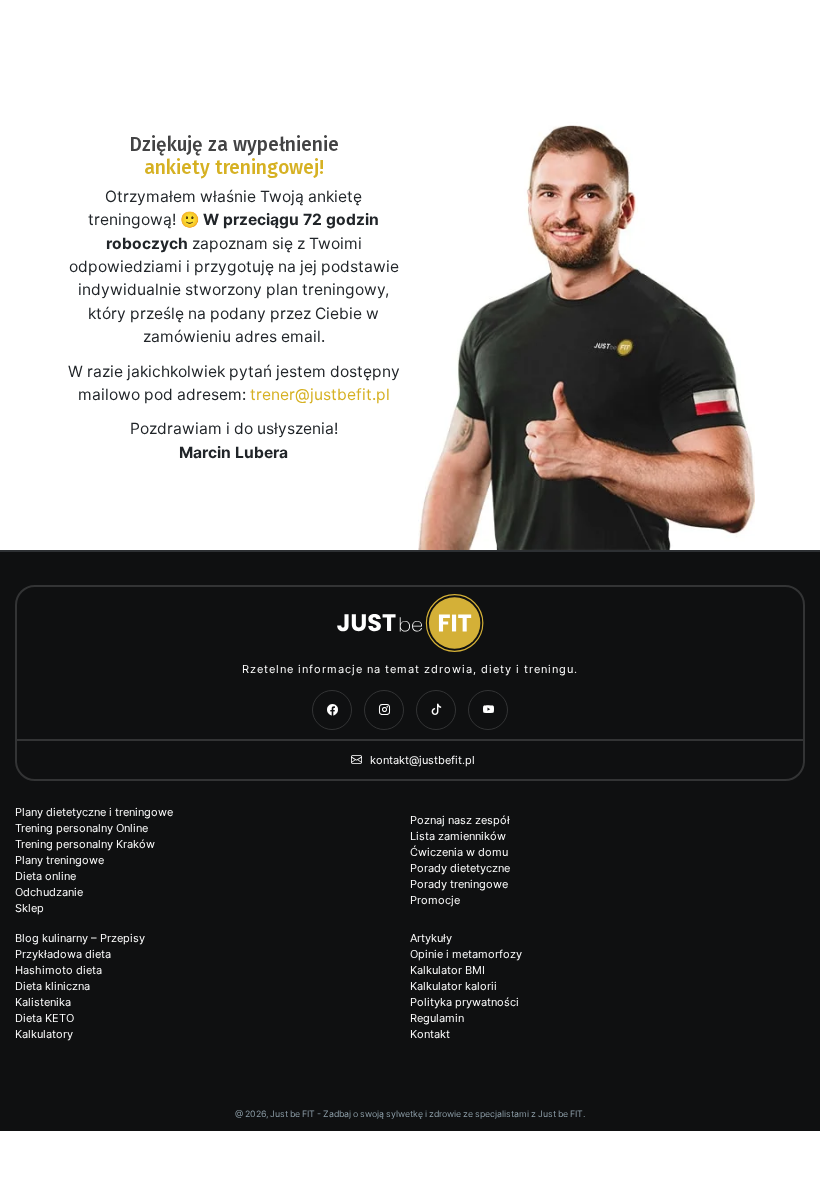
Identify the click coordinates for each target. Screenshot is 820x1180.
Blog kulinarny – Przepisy (80, 938)
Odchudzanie (49, 892)
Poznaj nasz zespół (460, 820)
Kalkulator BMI (447, 970)
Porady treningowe (459, 884)
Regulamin (437, 1018)
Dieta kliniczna (52, 986)
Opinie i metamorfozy (466, 954)
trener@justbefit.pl (320, 394)
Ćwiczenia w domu (459, 852)
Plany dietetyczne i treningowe (94, 812)
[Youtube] (488, 710)
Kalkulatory (44, 1034)
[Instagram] (384, 710)
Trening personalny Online (81, 828)
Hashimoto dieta (58, 970)
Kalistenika (43, 1002)
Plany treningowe (59, 860)
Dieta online (45, 876)
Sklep (29, 908)
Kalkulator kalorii (453, 986)
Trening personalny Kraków (85, 844)
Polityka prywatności (464, 1002)
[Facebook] (332, 710)
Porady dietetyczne (460, 868)
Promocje (435, 900)
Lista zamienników (458, 836)
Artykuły (431, 938)
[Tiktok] (436, 710)
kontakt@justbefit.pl (421, 760)
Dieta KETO (44, 1018)
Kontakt (430, 1034)
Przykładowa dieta (63, 954)
